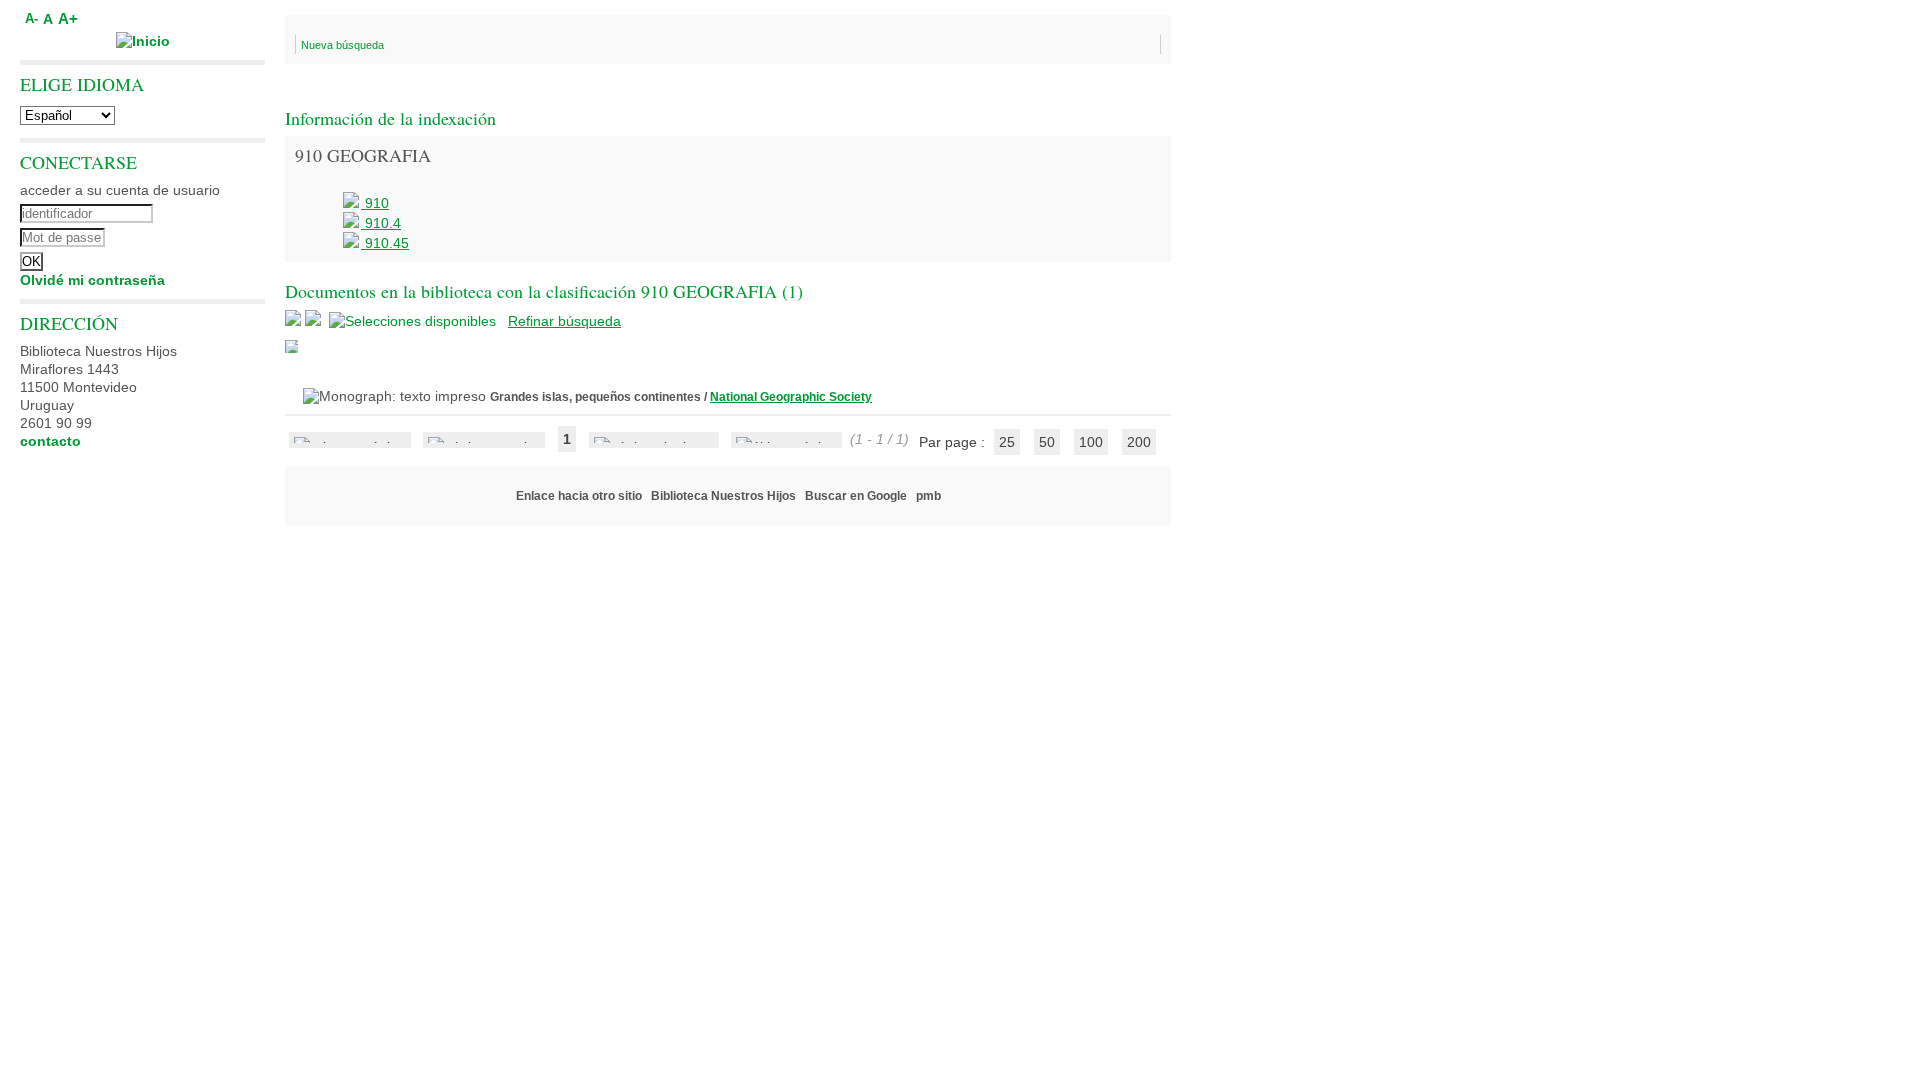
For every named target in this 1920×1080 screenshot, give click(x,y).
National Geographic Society (791, 397)
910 (375, 203)
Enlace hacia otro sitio (579, 496)
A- (31, 19)
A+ (68, 18)
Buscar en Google (856, 496)
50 (1047, 442)
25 (1007, 442)
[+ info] (291, 346)
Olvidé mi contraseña (92, 280)
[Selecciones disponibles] (414, 321)
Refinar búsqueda (564, 321)
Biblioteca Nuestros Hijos (723, 496)
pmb (928, 496)
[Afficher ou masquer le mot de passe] (197, 235)
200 (1139, 442)
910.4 (381, 223)
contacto (50, 441)
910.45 (385, 243)
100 (1091, 442)
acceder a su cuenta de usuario (120, 190)
